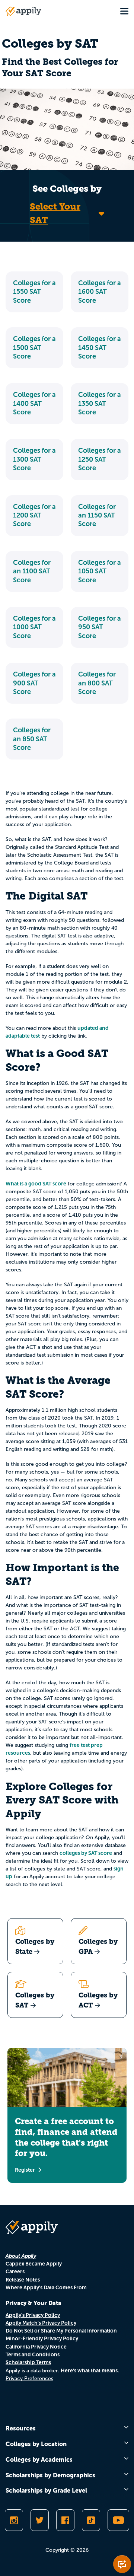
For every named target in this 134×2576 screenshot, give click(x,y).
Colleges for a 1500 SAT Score (34, 348)
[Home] (23, 11)
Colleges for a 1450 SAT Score (100, 348)
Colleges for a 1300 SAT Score (34, 459)
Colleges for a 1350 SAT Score (100, 403)
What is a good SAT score (36, 1184)
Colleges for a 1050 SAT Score (100, 571)
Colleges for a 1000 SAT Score (34, 627)
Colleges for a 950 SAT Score (100, 627)
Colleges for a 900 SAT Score (34, 683)
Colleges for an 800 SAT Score (97, 683)
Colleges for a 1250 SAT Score (100, 459)
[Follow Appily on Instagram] (14, 2520)
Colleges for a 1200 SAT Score (34, 515)
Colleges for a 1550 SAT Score (34, 292)
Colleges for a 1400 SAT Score (34, 403)
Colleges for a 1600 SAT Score (100, 292)
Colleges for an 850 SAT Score (32, 739)
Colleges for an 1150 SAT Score (97, 515)
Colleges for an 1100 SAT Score (32, 571)
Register (25, 2170)
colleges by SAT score (86, 1853)
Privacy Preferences (29, 2378)
